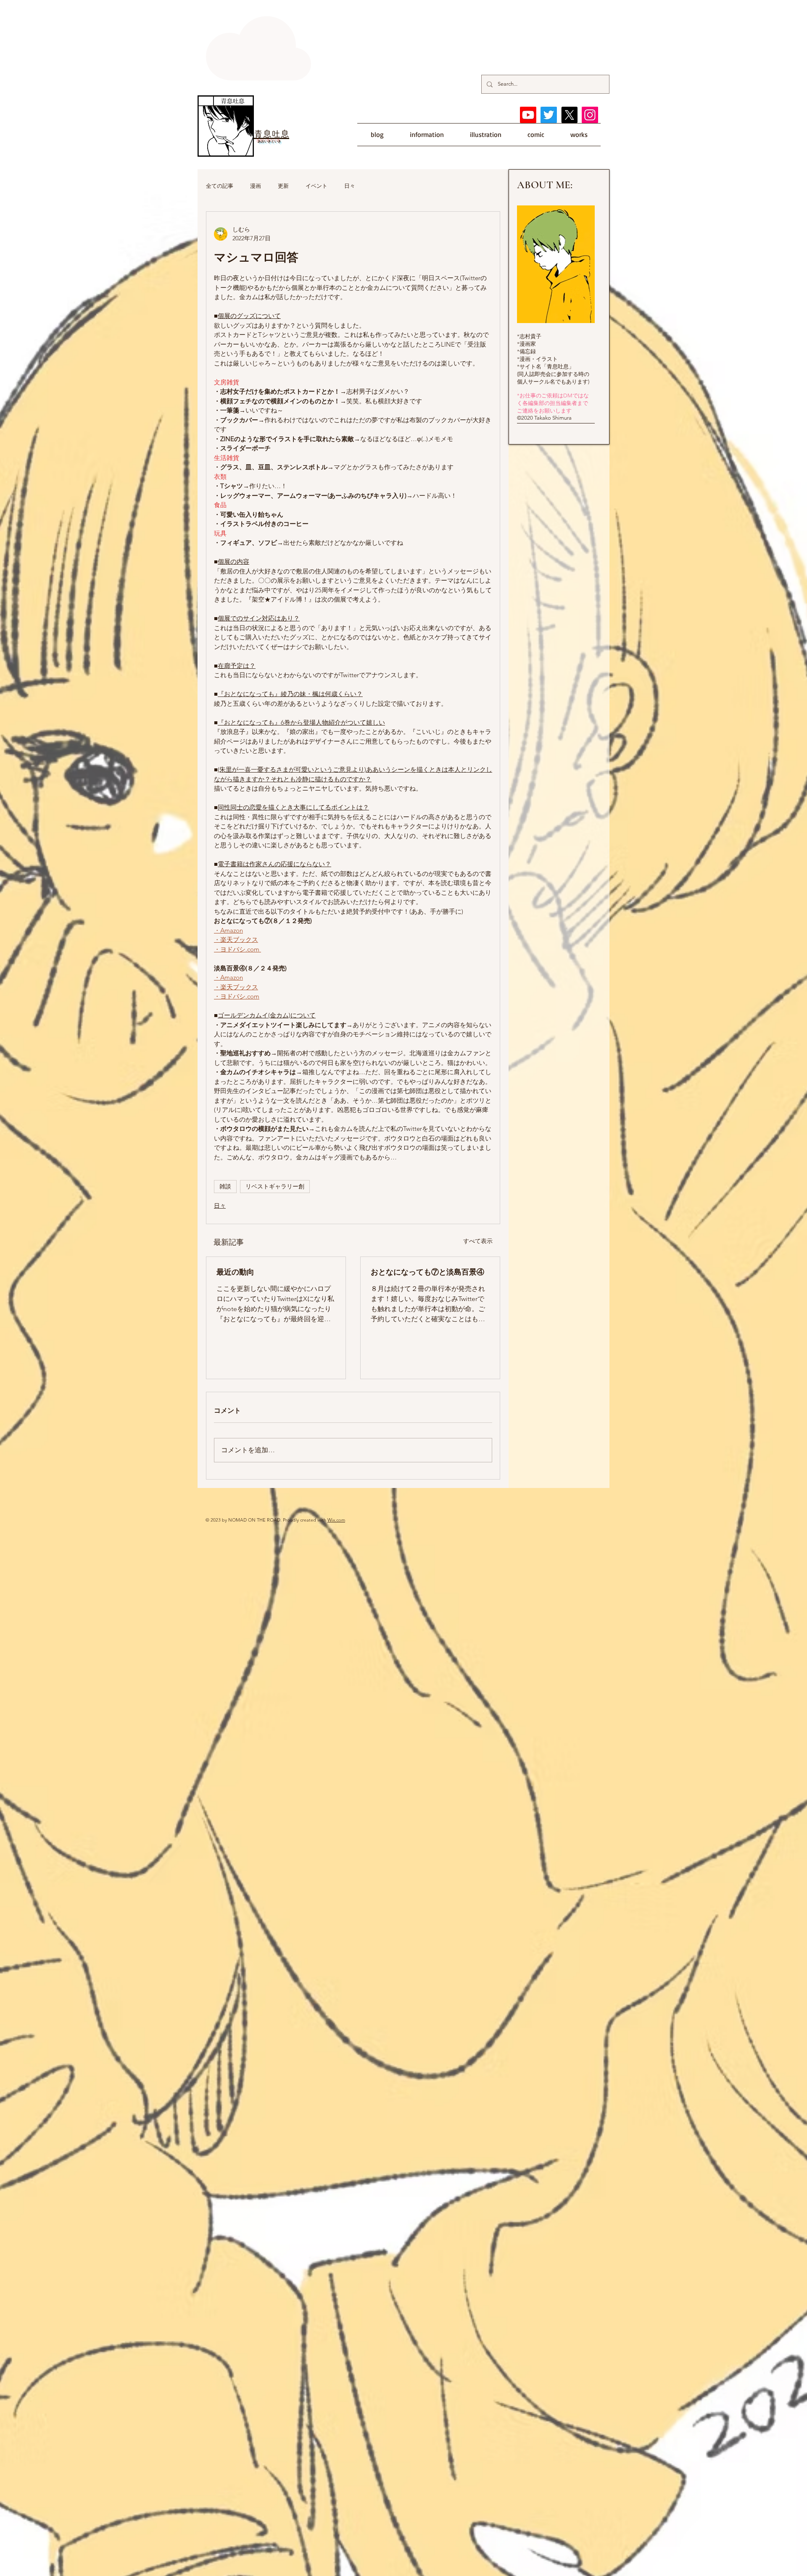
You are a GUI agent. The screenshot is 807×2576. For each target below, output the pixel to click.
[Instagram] (590, 115)
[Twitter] (549, 115)
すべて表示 (478, 1241)
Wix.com (336, 1520)
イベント (316, 186)
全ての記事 (220, 186)
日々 (350, 186)
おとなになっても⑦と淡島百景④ (427, 1272)
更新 (283, 186)
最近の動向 (235, 1272)
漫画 (256, 186)
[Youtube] (528, 115)
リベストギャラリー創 (275, 1186)
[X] (569, 115)
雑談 (225, 1186)
